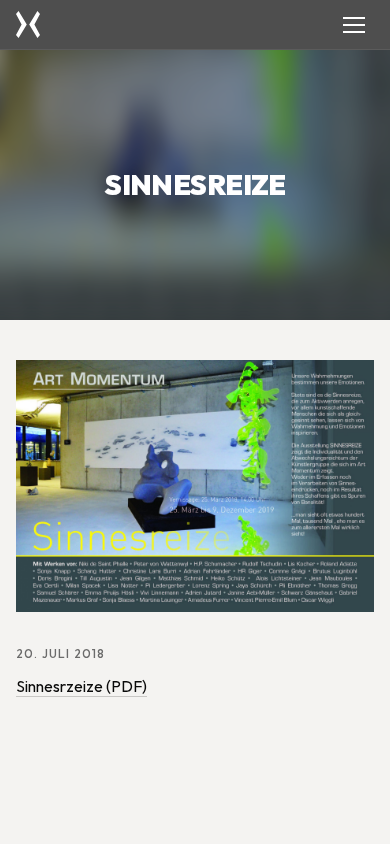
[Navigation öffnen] (354, 25)
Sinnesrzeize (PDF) (81, 686)
